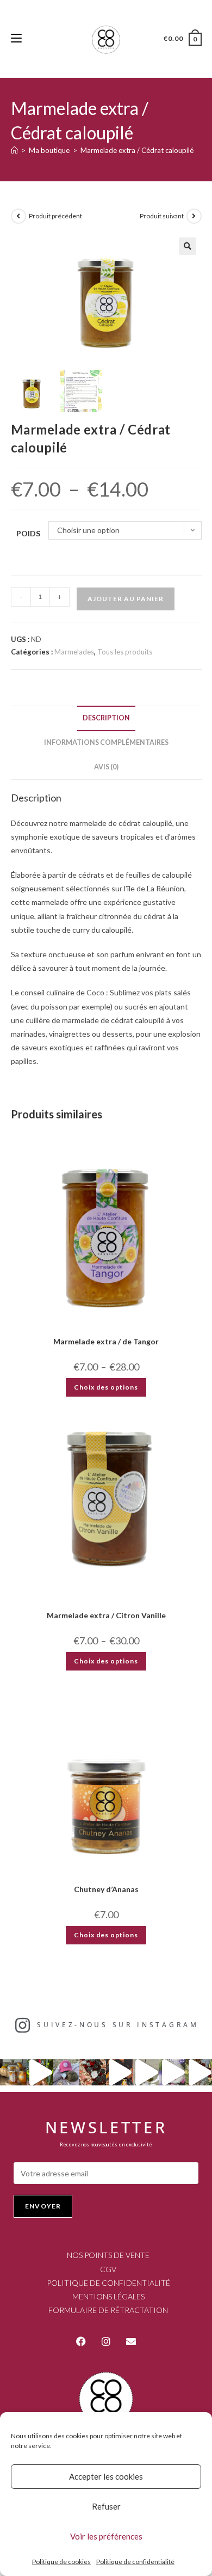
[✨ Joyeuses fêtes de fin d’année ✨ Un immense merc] (146, 2073)
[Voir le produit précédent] (18, 216)
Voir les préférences (106, 2536)
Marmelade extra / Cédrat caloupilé (137, 150)
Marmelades (74, 652)
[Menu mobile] (16, 38)
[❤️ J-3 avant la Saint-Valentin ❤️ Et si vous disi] (67, 2073)
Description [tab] (106, 718)
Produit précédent (55, 216)
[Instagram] (106, 2341)
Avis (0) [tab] (106, 767)
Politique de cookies (61, 2562)
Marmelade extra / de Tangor (106, 1341)
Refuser (106, 2506)
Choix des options (106, 1387)
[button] (188, 246)
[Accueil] (14, 150)
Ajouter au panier (126, 599)
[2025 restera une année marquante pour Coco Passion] (119, 2073)
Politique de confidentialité (135, 2562)
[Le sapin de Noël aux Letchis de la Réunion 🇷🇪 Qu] (199, 2073)
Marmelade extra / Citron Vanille (106, 1615)
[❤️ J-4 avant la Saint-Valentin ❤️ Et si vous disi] (93, 2073)
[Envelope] (131, 2341)
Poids (28, 533)
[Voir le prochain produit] (194, 216)
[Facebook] (81, 2341)
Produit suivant (162, 216)
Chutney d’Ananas (106, 1889)
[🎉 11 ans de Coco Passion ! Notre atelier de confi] (13, 2073)
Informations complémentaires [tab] (106, 742)
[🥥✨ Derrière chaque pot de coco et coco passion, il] (40, 2073)
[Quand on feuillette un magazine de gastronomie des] (173, 2073)
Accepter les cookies (106, 2476)
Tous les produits (125, 652)
